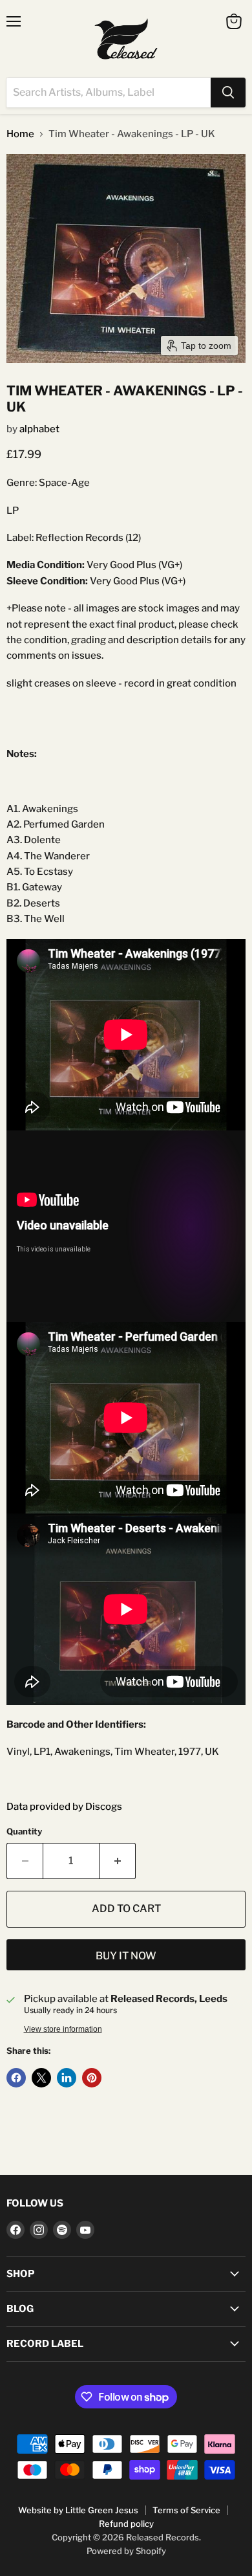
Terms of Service (186, 2510)
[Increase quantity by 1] (118, 1861)
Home (20, 134)
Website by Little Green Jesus (78, 2510)
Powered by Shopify (126, 2551)
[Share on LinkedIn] (67, 2078)
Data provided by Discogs (64, 1807)
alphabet (39, 429)
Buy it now (126, 1956)
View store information (63, 2029)
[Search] (228, 93)
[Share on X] (41, 2078)
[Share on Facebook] (16, 2078)
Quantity (24, 1832)
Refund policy (126, 2524)
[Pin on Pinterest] (92, 2078)
